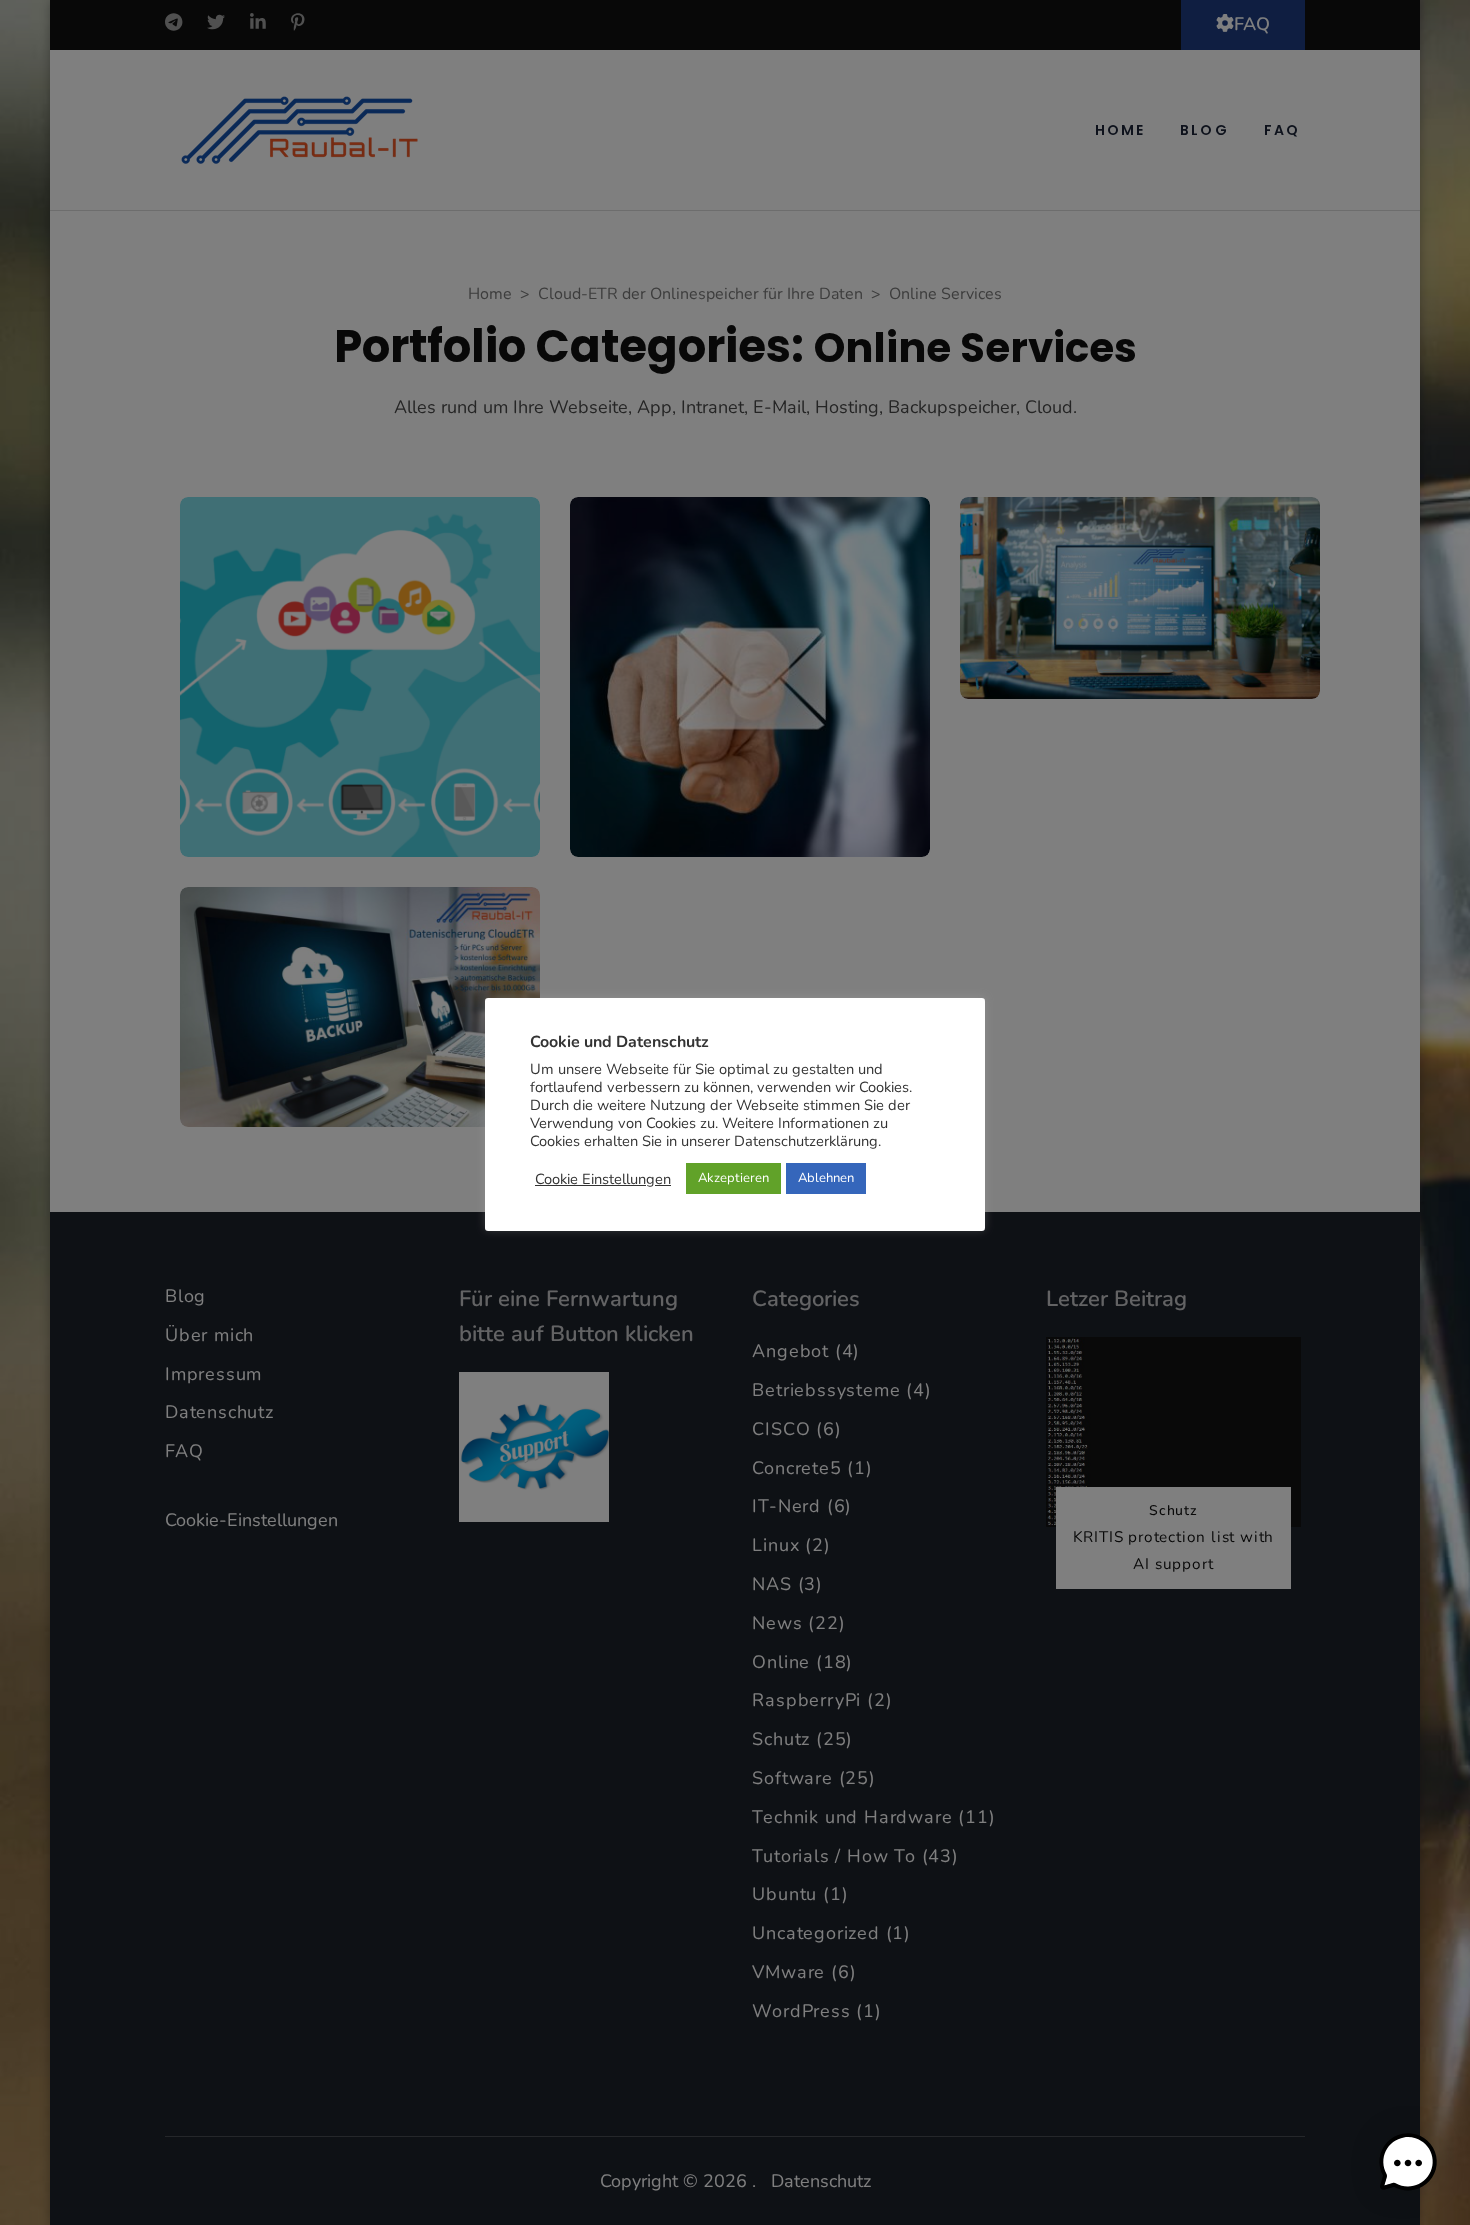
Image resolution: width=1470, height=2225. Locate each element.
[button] (1408, 2163)
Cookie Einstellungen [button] (603, 1179)
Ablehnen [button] (826, 1178)
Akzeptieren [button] (733, 1178)
